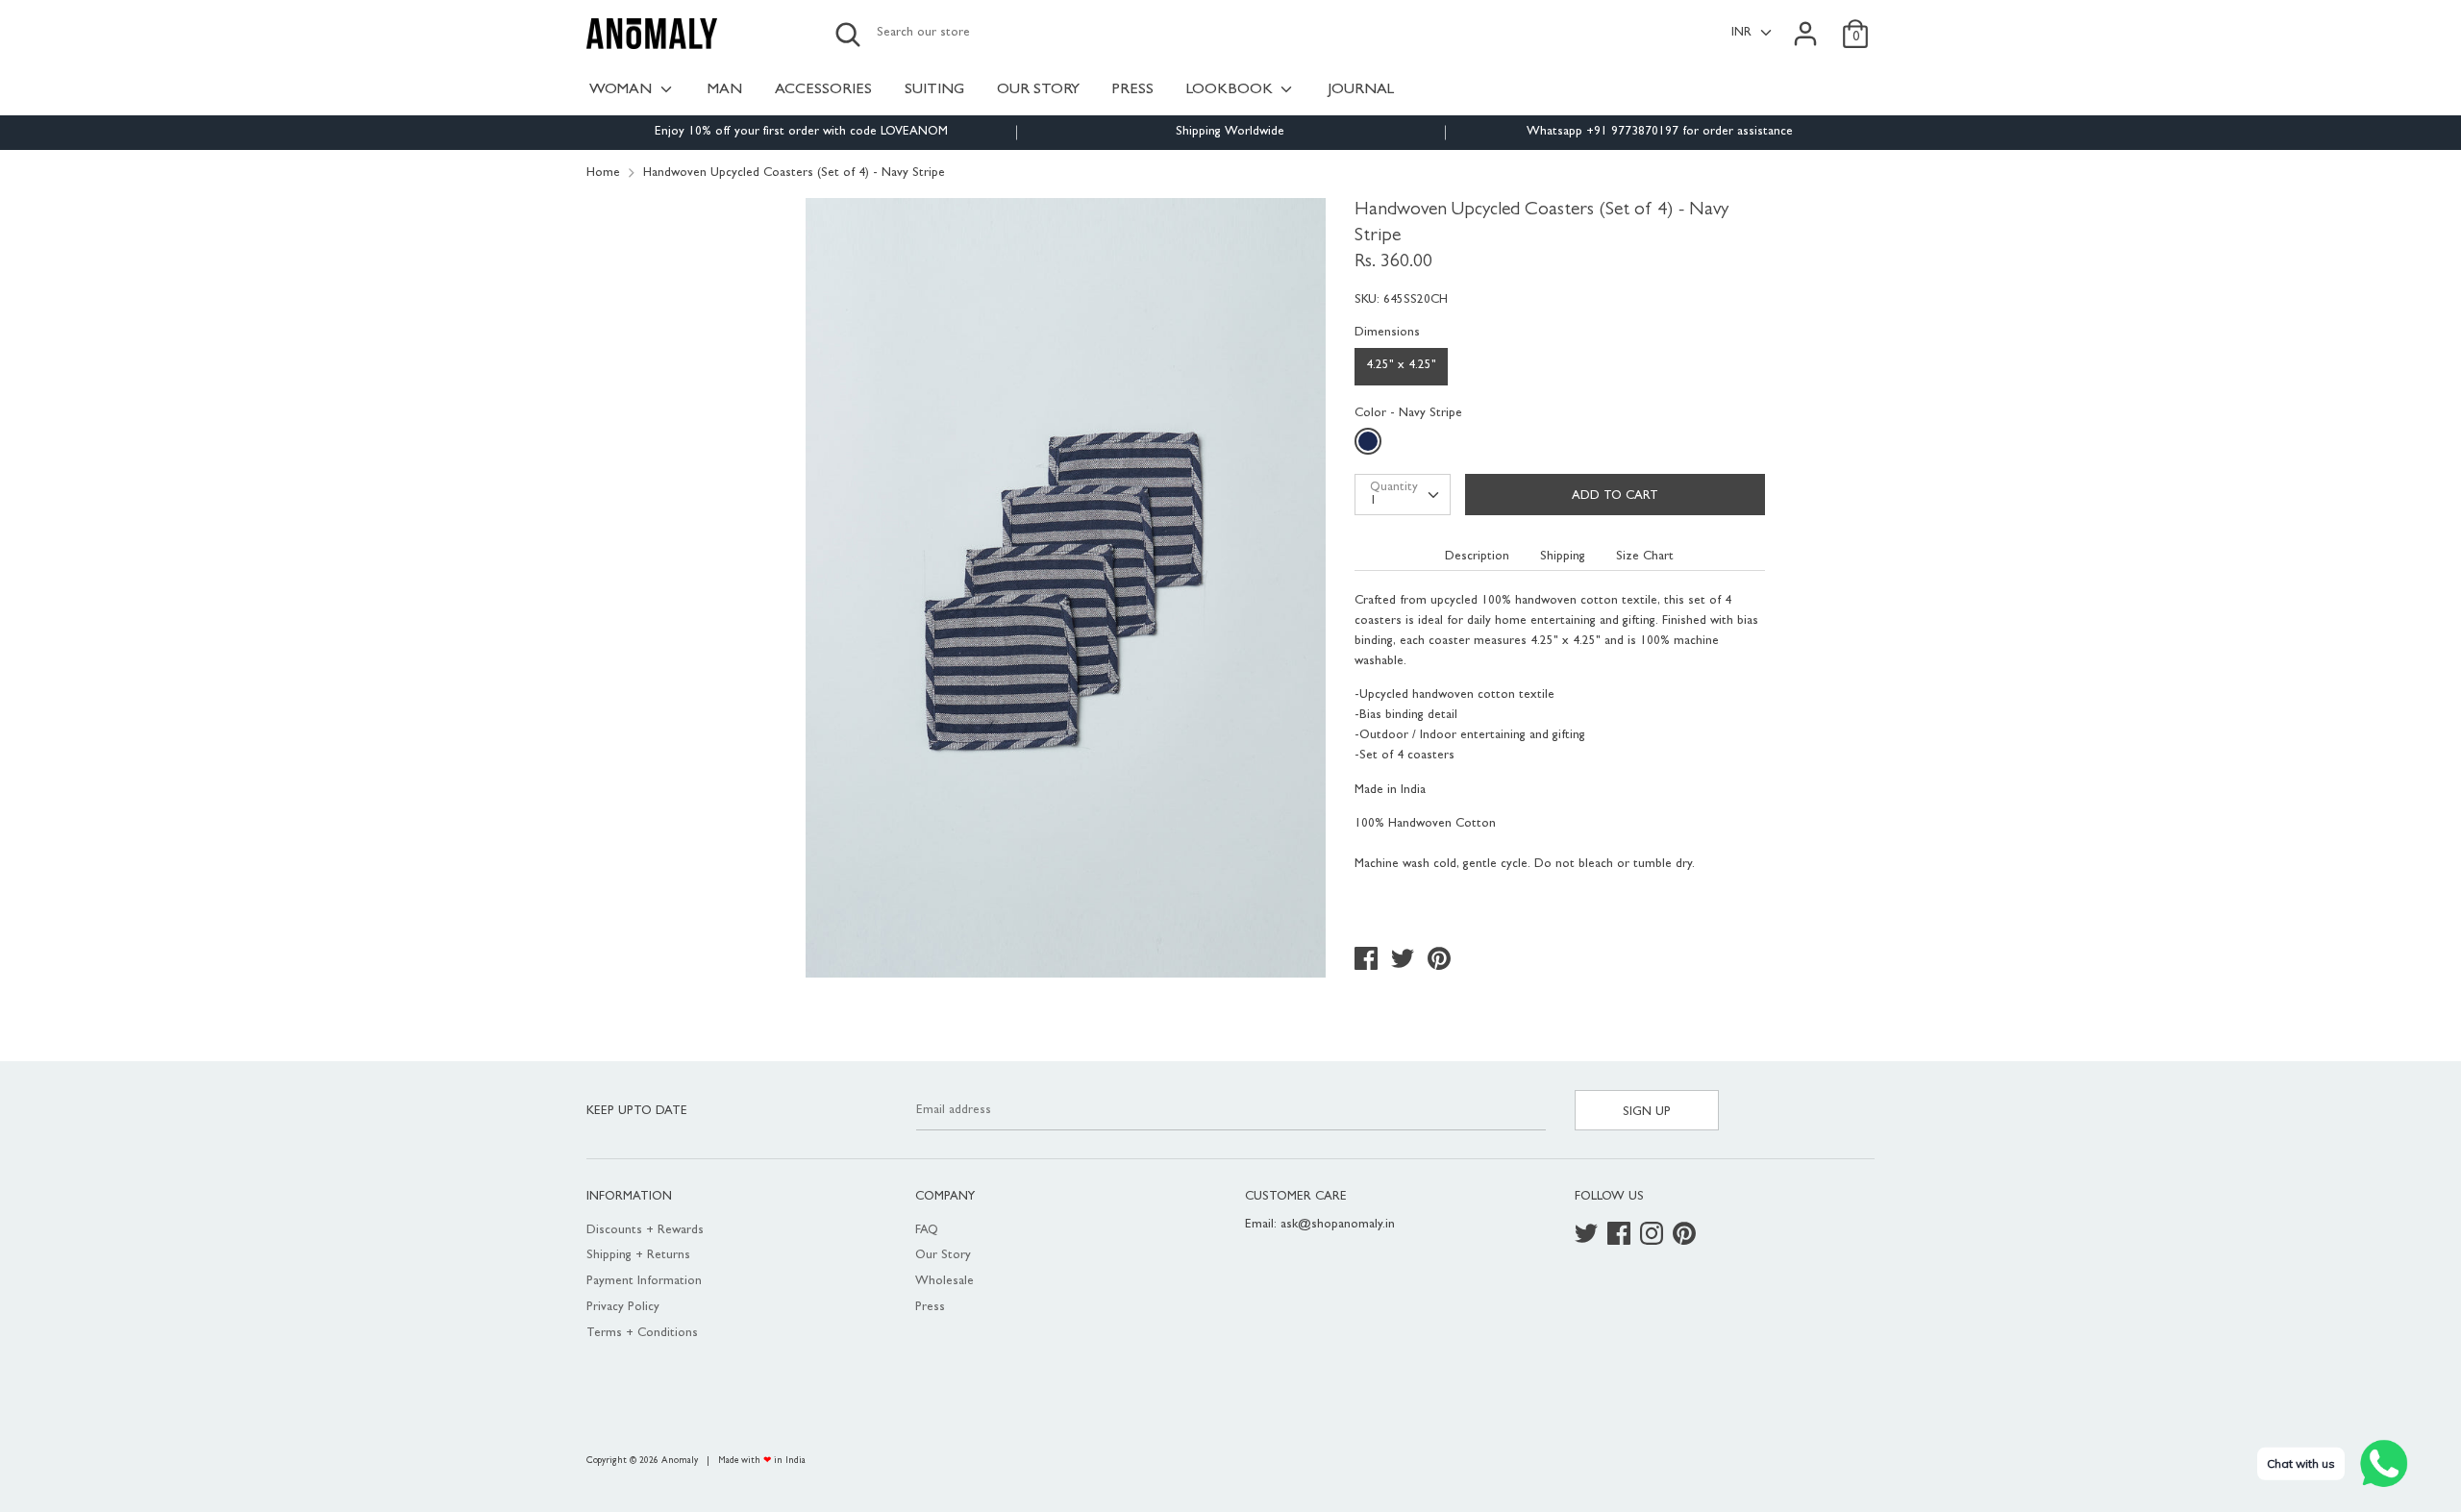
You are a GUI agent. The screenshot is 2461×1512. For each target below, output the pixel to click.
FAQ (927, 1231)
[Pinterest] (1686, 1236)
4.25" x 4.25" (1401, 366)
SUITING (934, 90)
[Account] (1805, 24)
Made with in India (762, 1461)
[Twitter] (1588, 1236)
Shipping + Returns (638, 1256)
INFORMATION (629, 1197)
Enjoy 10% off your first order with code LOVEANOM (801, 132)
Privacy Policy (623, 1308)
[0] (1855, 24)
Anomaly (680, 1461)
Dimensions (1387, 333)
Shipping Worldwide (1230, 132)
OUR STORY (1038, 90)
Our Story (943, 1256)
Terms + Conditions (642, 1334)
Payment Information (644, 1282)
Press (930, 1308)
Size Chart (1645, 557)
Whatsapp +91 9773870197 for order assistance (1660, 132)
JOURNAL (1361, 90)
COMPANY (945, 1197)
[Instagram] (1653, 1236)
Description (1477, 557)
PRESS (1133, 90)
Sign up (1647, 1113)
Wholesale (945, 1282)
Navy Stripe (1370, 445)
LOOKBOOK (1231, 90)
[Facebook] (1621, 1236)
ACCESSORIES (823, 90)
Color (1408, 414)
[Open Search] (848, 35)
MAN (725, 90)
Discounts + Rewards (645, 1231)
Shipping (1563, 557)
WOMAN (622, 90)
